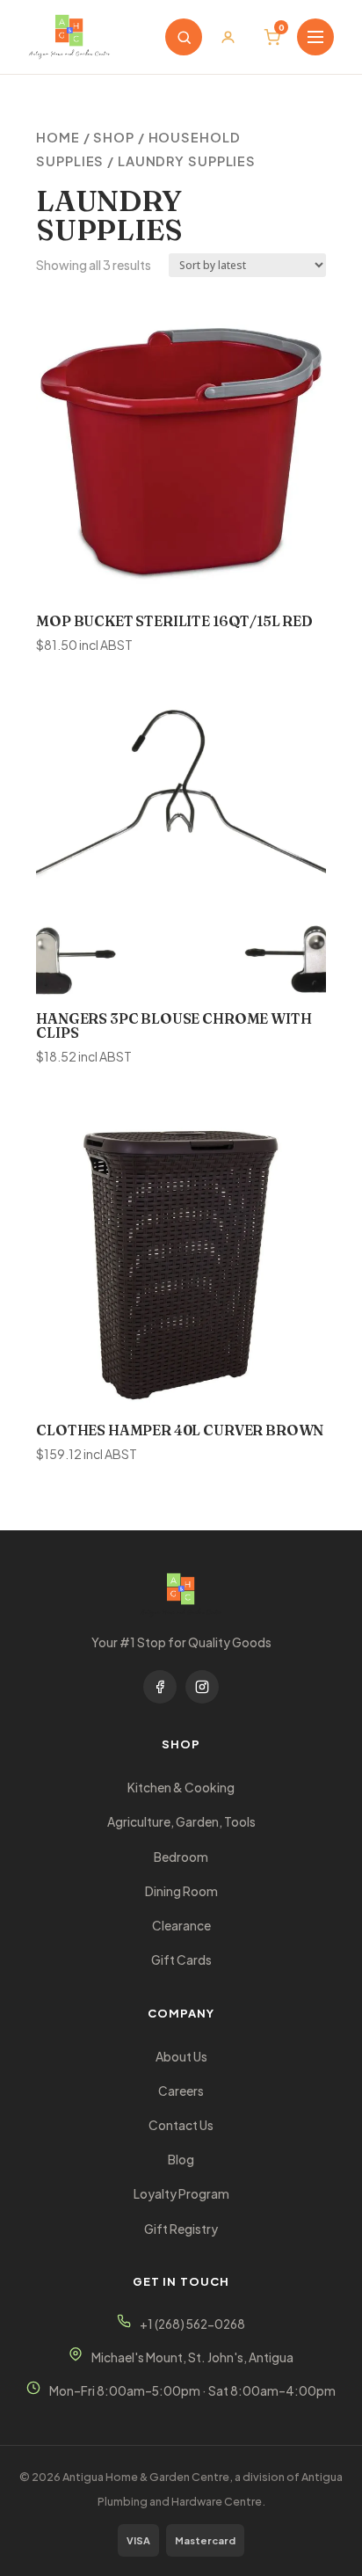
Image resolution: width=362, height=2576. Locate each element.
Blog (181, 2160)
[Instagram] (202, 1687)
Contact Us (181, 2125)
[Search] (184, 37)
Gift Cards (181, 1960)
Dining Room (181, 1891)
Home (58, 137)
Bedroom (181, 1857)
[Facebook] (160, 1687)
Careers (181, 2091)
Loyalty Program (181, 2194)
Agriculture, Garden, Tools (181, 1822)
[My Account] (228, 37)
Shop (114, 137)
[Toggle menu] (315, 37)
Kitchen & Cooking (181, 1788)
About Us (181, 2057)
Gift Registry (181, 2229)
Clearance (181, 1926)
